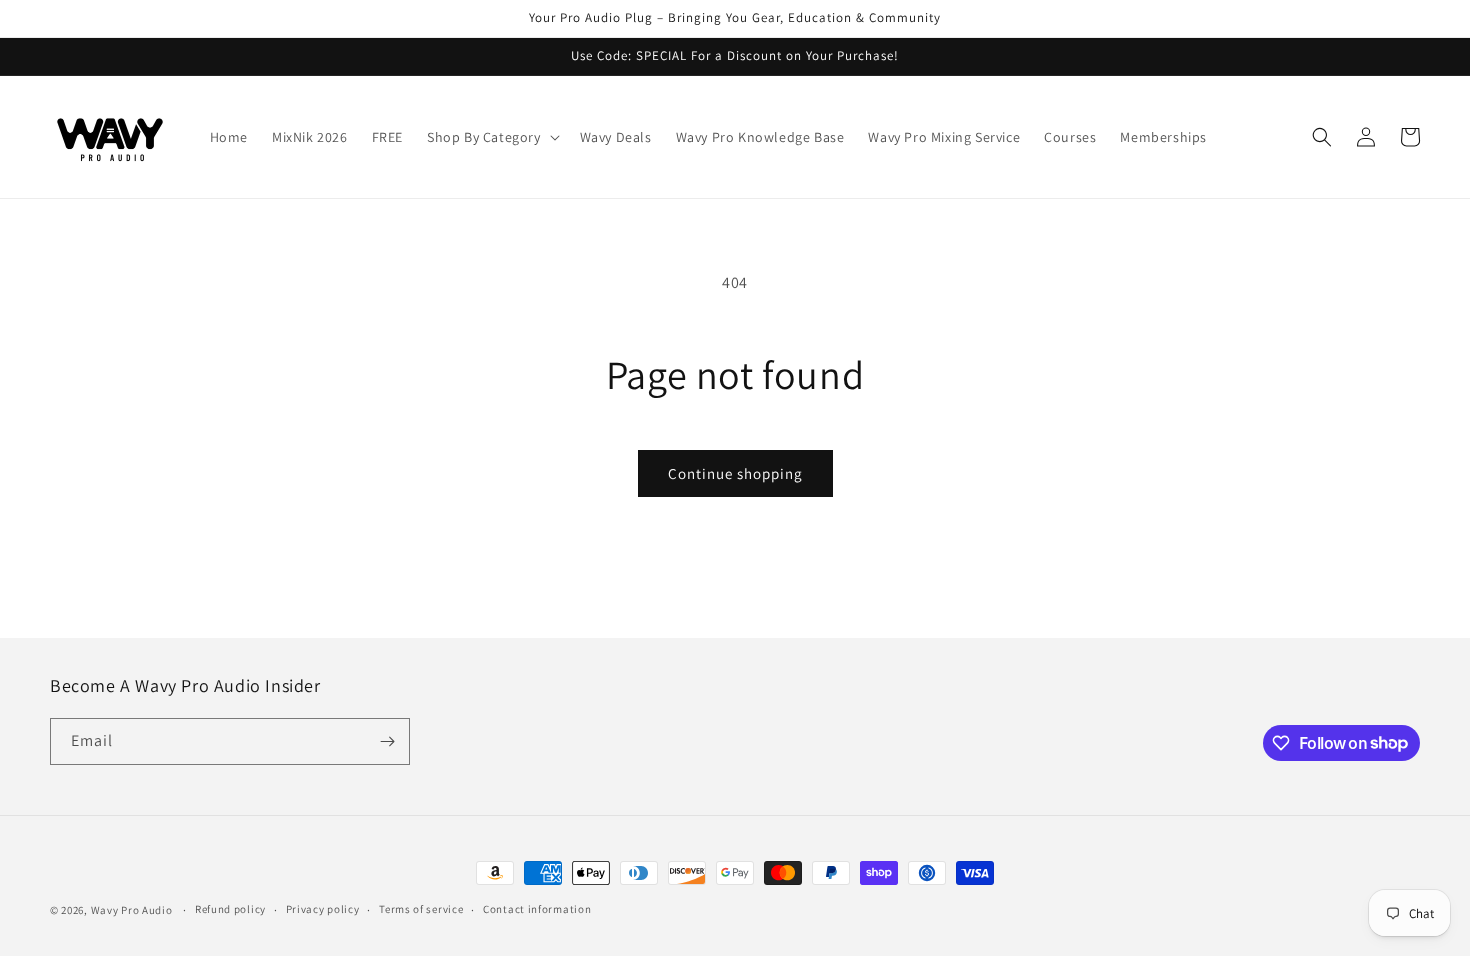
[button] (491, 137)
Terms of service (421, 909)
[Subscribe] (387, 741)
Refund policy (230, 909)
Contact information (537, 909)
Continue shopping (735, 473)
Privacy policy (323, 909)
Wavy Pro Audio (132, 910)
